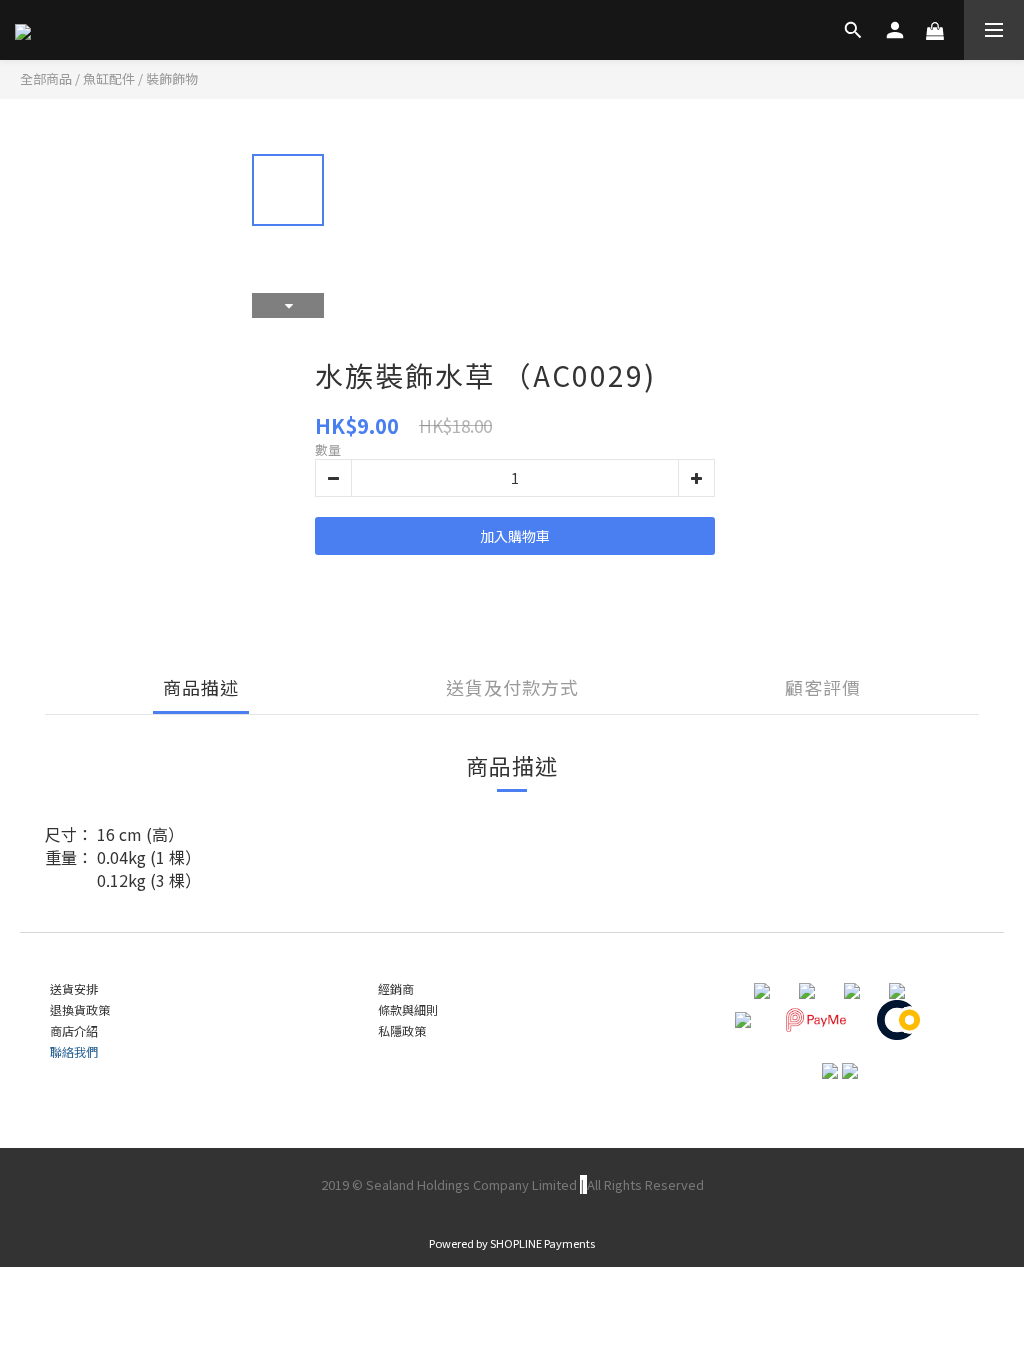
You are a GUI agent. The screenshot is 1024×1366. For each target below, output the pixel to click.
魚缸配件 (109, 78)
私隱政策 (402, 1030)
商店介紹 (74, 1030)
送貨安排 (74, 988)
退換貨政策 (80, 1009)
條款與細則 (408, 1009)
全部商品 (46, 78)
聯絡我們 (74, 1051)
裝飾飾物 (172, 78)
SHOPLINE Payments (542, 1243)
